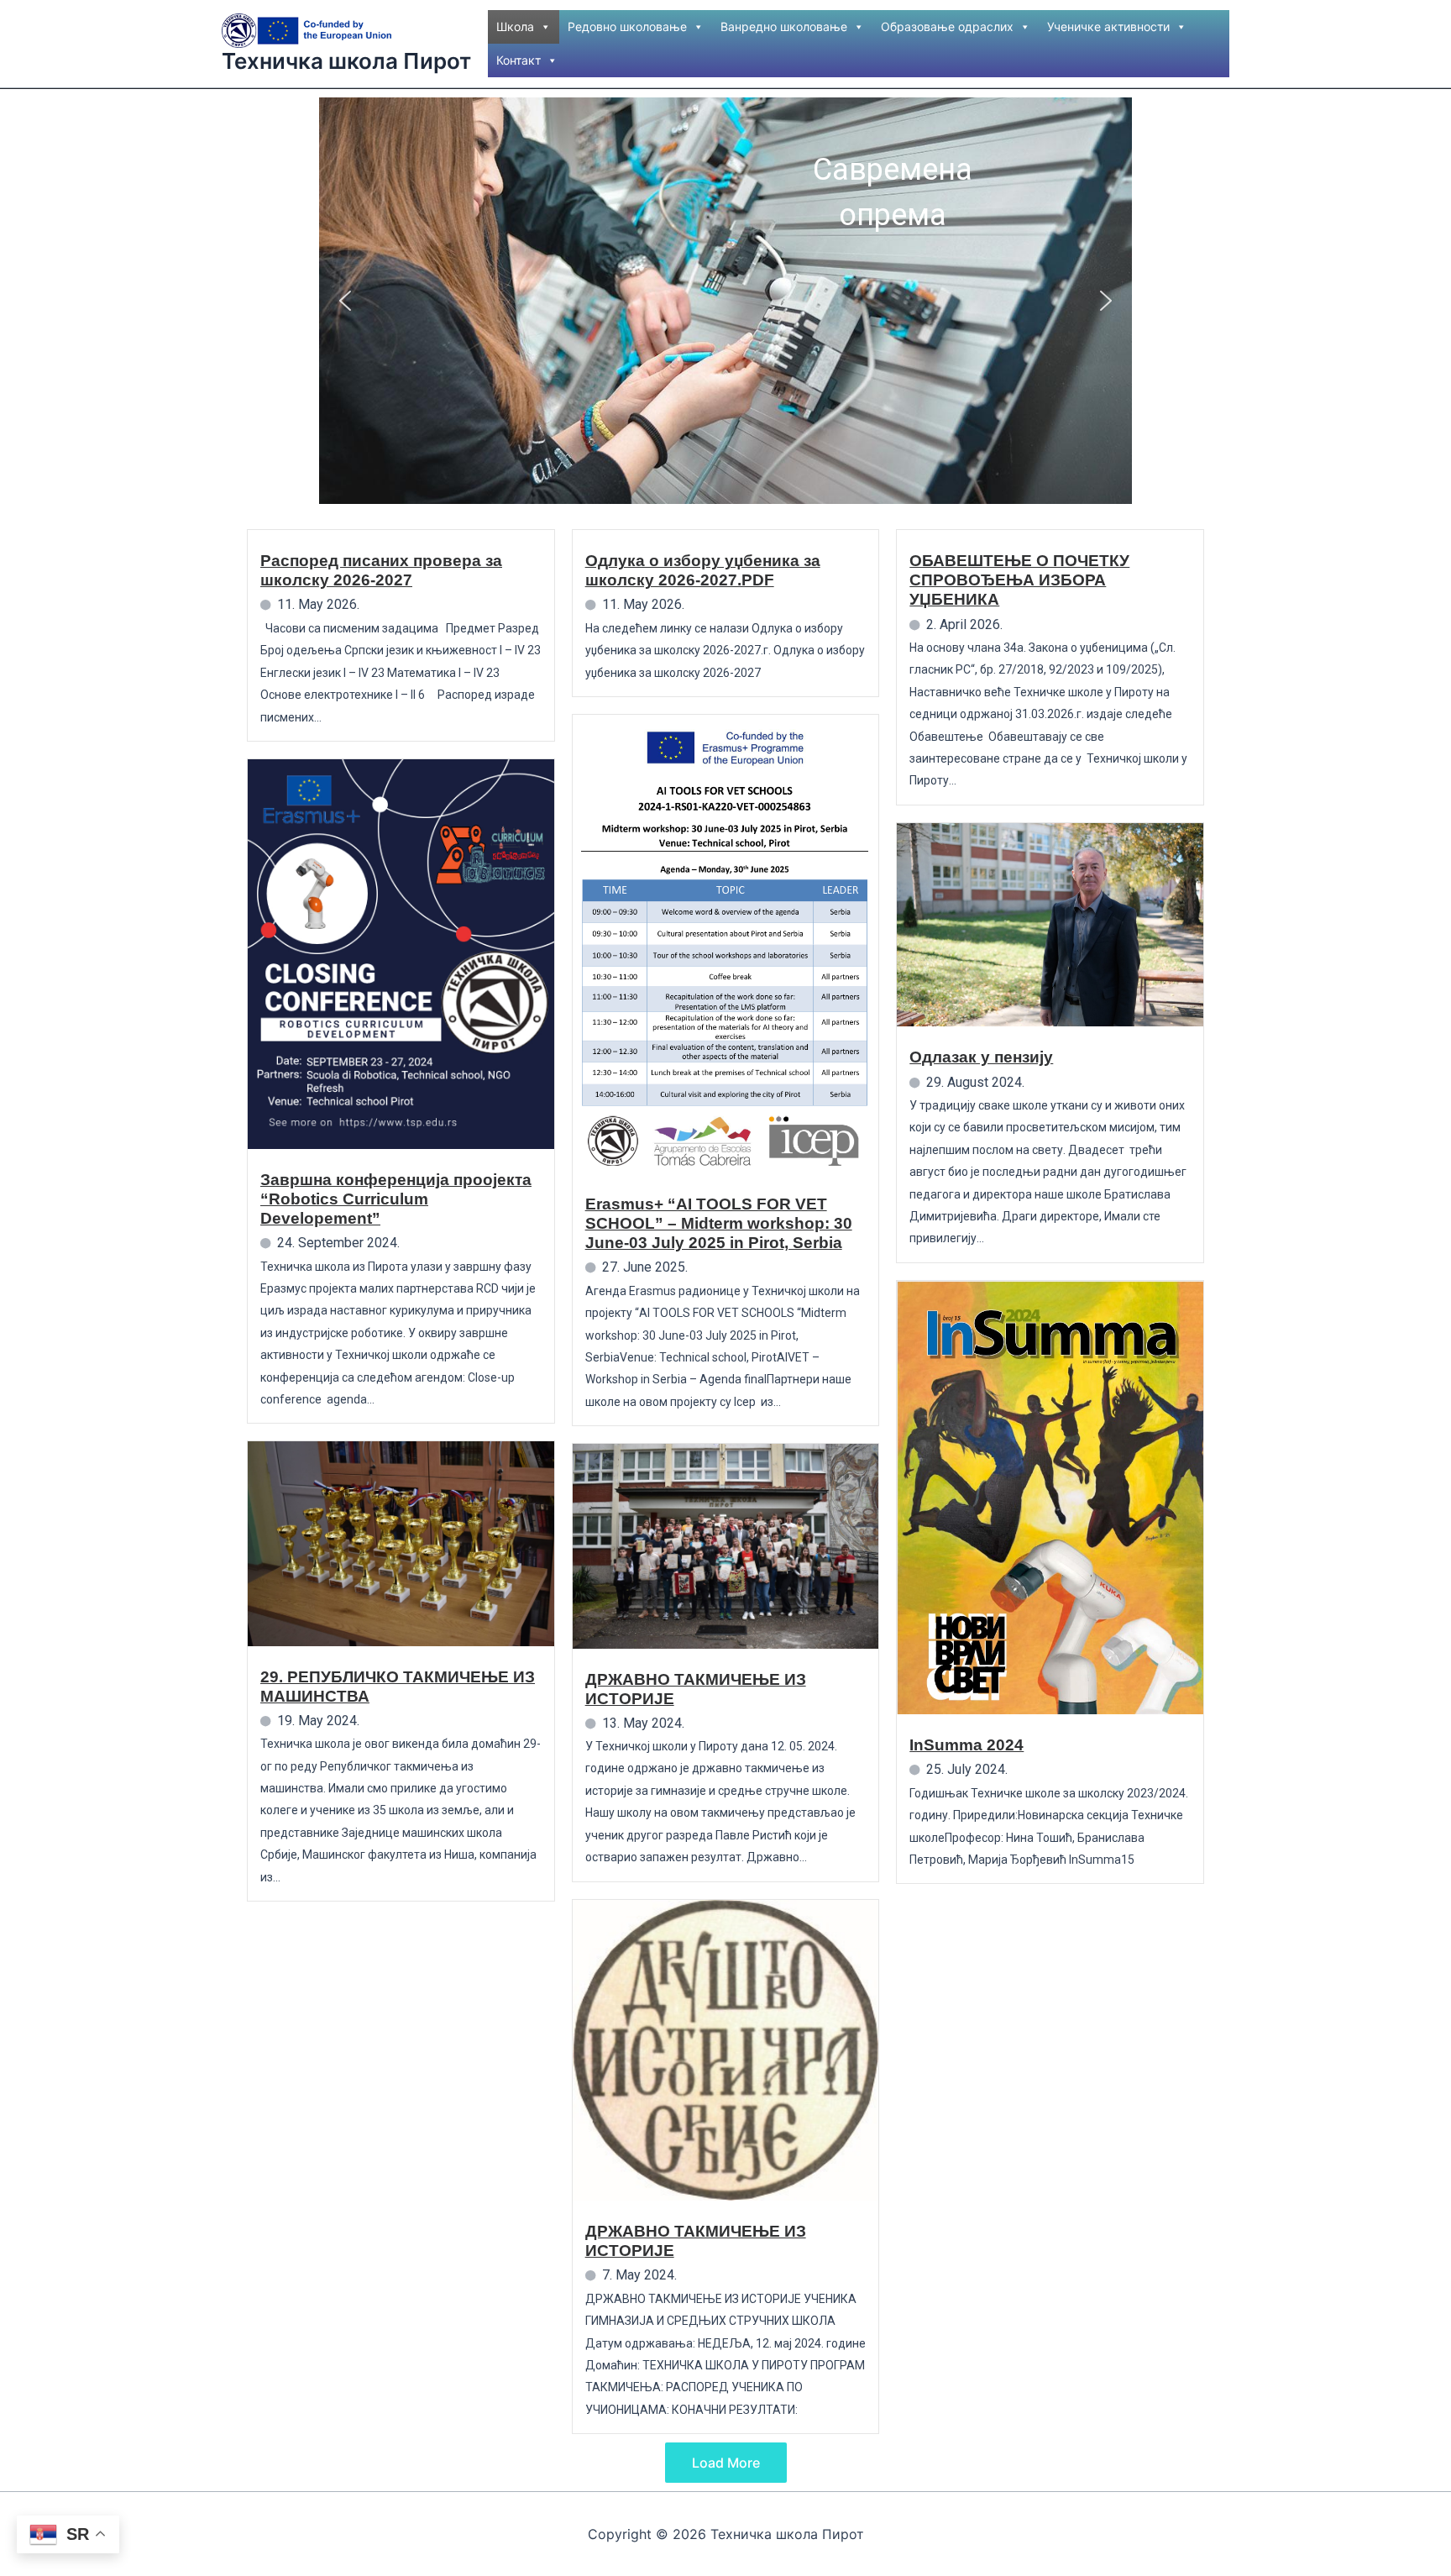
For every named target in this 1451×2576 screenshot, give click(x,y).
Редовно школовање (627, 26)
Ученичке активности (1108, 26)
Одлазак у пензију (981, 1057)
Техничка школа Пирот (346, 61)
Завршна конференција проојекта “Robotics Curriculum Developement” (396, 1199)
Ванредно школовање (784, 26)
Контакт (519, 60)
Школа (515, 26)
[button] (345, 301)
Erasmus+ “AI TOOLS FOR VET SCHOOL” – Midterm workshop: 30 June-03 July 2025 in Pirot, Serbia (719, 1223)
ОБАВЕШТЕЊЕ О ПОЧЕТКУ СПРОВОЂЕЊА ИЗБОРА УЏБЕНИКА (1019, 580)
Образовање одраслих (947, 26)
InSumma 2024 (966, 1745)
